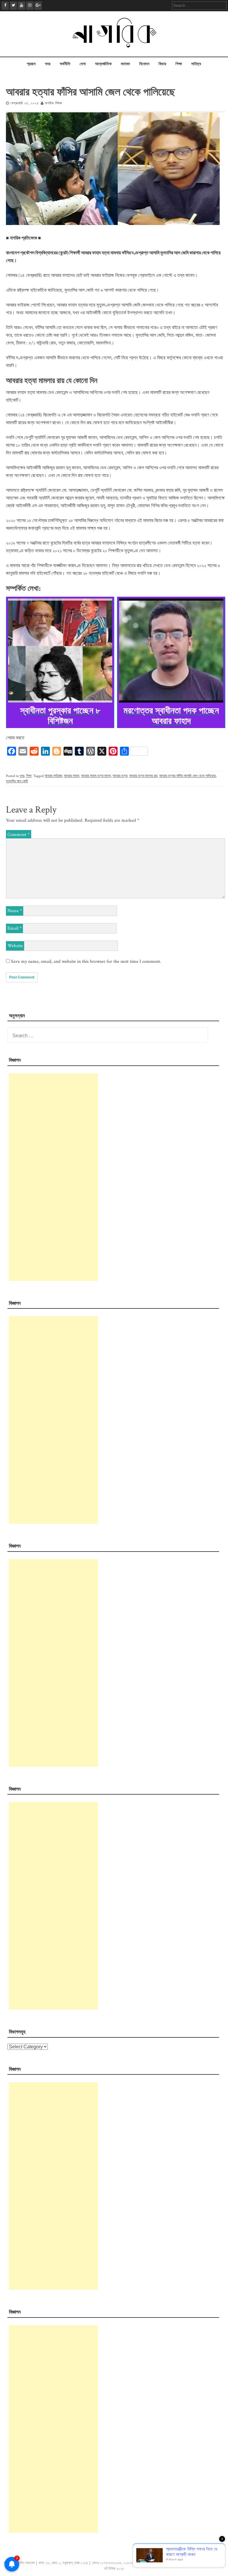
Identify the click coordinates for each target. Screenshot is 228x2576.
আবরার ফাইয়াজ (53, 776)
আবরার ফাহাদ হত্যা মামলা (96, 776)
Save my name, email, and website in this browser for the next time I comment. (86, 961)
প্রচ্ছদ (31, 64)
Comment (19, 835)
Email (15, 928)
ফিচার (162, 64)
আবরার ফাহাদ (72, 776)
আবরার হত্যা (120, 776)
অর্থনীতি (65, 64)
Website (15, 946)
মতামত (125, 64)
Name (15, 911)
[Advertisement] (53, 1177)
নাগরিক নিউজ (53, 103)
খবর (48, 64)
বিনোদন (144, 64)
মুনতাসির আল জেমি (17, 781)
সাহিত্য (196, 64)
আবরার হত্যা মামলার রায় (143, 776)
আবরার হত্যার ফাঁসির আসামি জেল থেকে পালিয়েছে (187, 776)
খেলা (83, 64)
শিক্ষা (179, 64)
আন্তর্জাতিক (103, 64)
